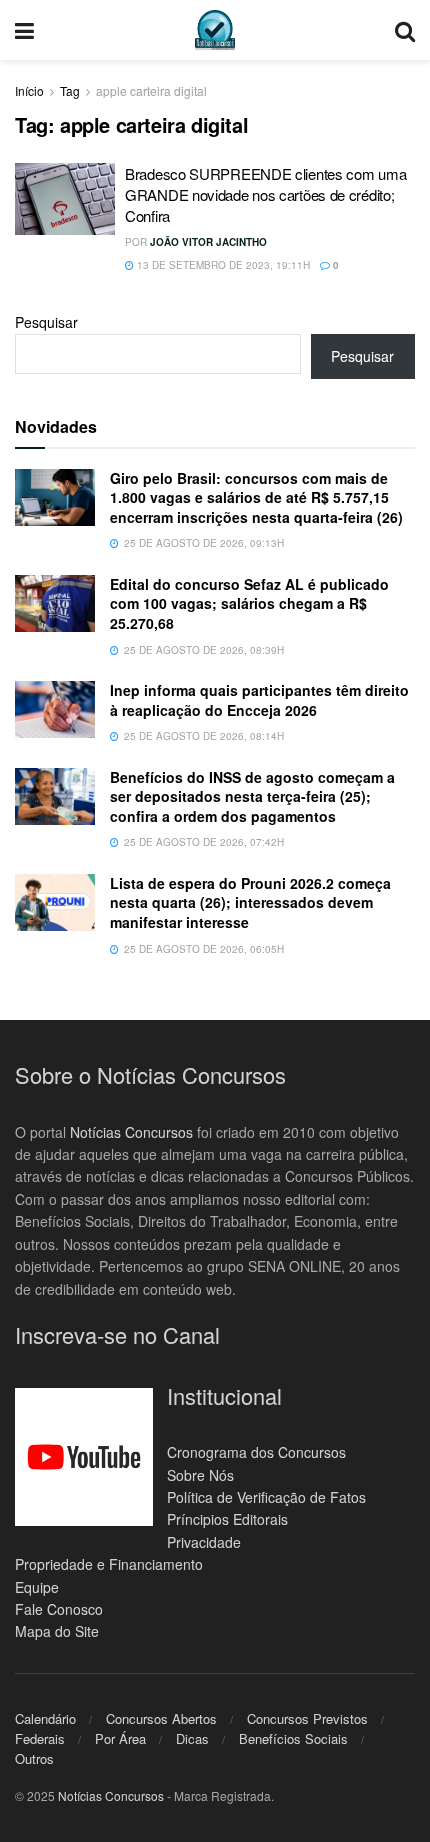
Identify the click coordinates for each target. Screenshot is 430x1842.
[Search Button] (405, 30)
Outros (34, 1758)
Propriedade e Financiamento (109, 1564)
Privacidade (204, 1542)
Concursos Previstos (307, 1718)
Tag (70, 90)
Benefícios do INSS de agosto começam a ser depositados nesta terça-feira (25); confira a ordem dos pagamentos (252, 796)
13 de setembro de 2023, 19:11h (222, 265)
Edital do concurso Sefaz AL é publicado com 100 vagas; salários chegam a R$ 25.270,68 (249, 603)
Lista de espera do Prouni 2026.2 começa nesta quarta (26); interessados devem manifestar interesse (250, 902)
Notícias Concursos (131, 1132)
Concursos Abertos (161, 1718)
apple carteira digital (151, 90)
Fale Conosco (59, 1609)
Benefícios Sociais (293, 1738)
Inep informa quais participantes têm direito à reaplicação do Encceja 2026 (259, 700)
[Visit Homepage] (215, 30)
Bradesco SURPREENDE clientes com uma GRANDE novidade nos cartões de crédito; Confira (265, 194)
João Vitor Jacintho (208, 242)
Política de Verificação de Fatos (266, 1497)
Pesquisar (46, 322)
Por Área (120, 1738)
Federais (40, 1738)
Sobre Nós (200, 1475)
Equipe (37, 1587)
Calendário (45, 1718)
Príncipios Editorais (227, 1519)
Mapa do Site (57, 1631)
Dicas (192, 1738)
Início (29, 90)
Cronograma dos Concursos (256, 1452)
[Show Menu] (24, 30)
